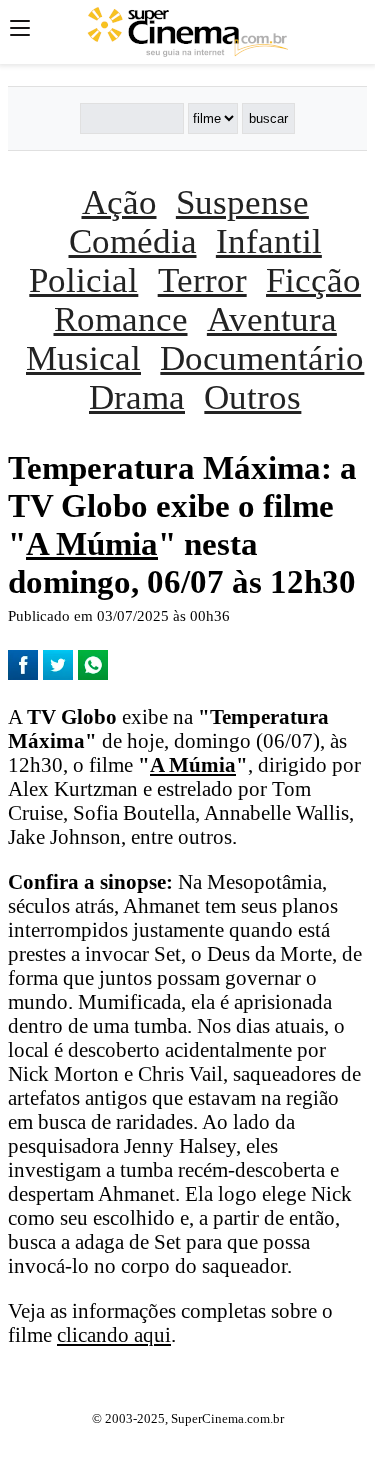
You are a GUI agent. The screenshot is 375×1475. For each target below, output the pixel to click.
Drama (137, 397)
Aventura (272, 319)
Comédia (133, 241)
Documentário (262, 358)
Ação (119, 202)
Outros (252, 397)
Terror (202, 280)
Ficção (313, 280)
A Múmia (92, 543)
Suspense (242, 202)
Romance (121, 319)
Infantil (269, 241)
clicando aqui (114, 1334)
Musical (83, 358)
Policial (83, 280)
